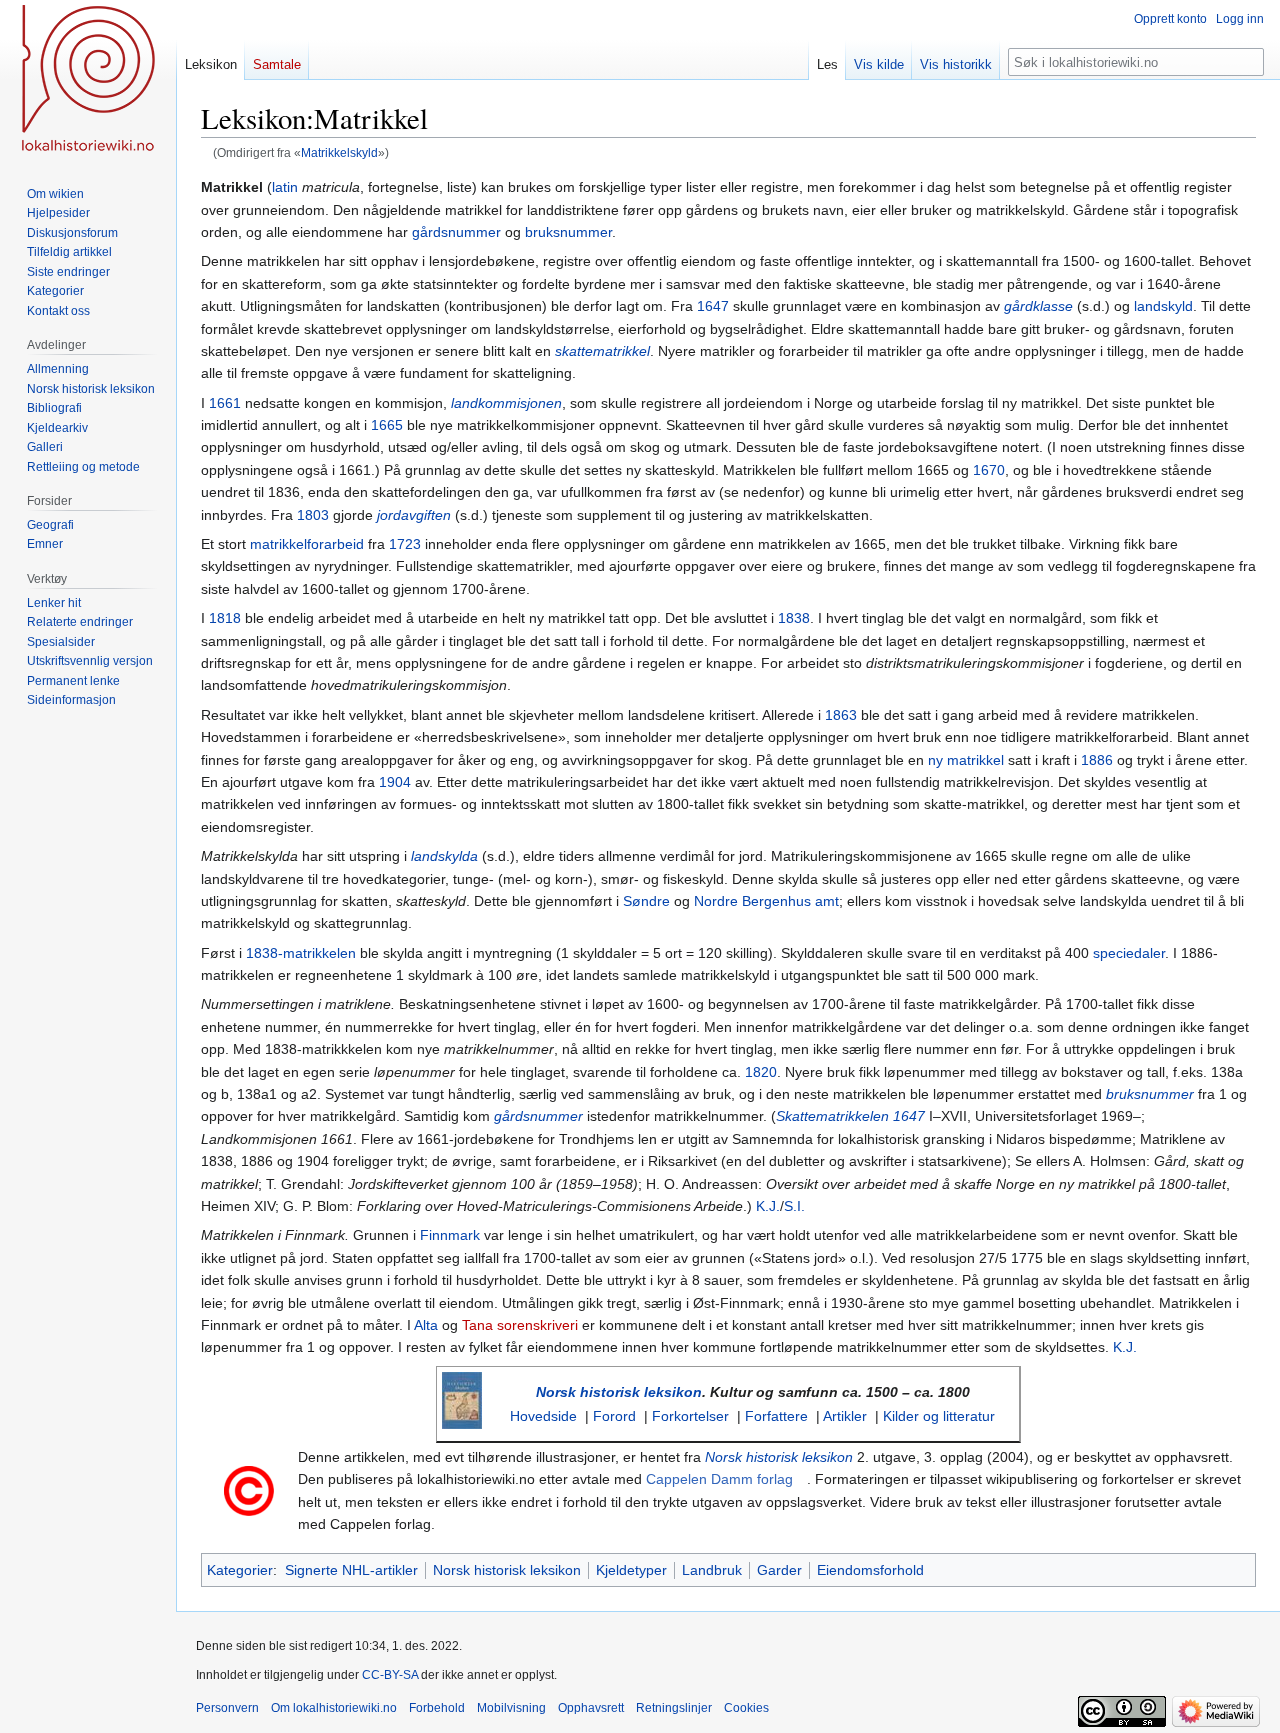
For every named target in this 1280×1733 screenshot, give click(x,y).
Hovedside (543, 1416)
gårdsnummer (456, 232)
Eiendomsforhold (870, 1570)
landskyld (1163, 306)
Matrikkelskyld (339, 152)
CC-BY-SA (390, 1675)
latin (285, 187)
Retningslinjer (674, 1708)
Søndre (646, 901)
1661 (225, 403)
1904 (395, 782)
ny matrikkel (966, 760)
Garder (779, 1570)
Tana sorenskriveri (520, 1325)
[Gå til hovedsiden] (88, 80)
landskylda (444, 856)
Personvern (227, 1708)
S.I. (794, 1206)
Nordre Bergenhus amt (766, 901)
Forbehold (437, 1708)
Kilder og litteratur (939, 1416)
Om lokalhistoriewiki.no (334, 1708)
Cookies (746, 1708)
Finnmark (450, 1235)
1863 (841, 715)
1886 (1097, 760)
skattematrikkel (602, 351)
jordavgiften (414, 515)
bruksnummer (568, 232)
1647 (713, 306)
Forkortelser (690, 1416)
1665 (387, 425)
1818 (225, 618)
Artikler (845, 1416)
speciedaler (1129, 953)
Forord (614, 1416)
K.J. (768, 1206)
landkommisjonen (506, 403)
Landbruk (712, 1570)
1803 (313, 515)
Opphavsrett (591, 1708)
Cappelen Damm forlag (719, 1479)
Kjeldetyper (631, 1570)
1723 (405, 544)
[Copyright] (249, 1490)
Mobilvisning (511, 1708)
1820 (761, 1072)
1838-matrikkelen (301, 953)
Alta (426, 1325)
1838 (794, 618)
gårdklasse (1038, 306)
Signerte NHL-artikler (351, 1570)
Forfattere (776, 1416)
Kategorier (240, 1570)
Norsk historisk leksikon (619, 1392)
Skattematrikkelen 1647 (850, 1116)
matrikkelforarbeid (307, 544)
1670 (989, 470)
